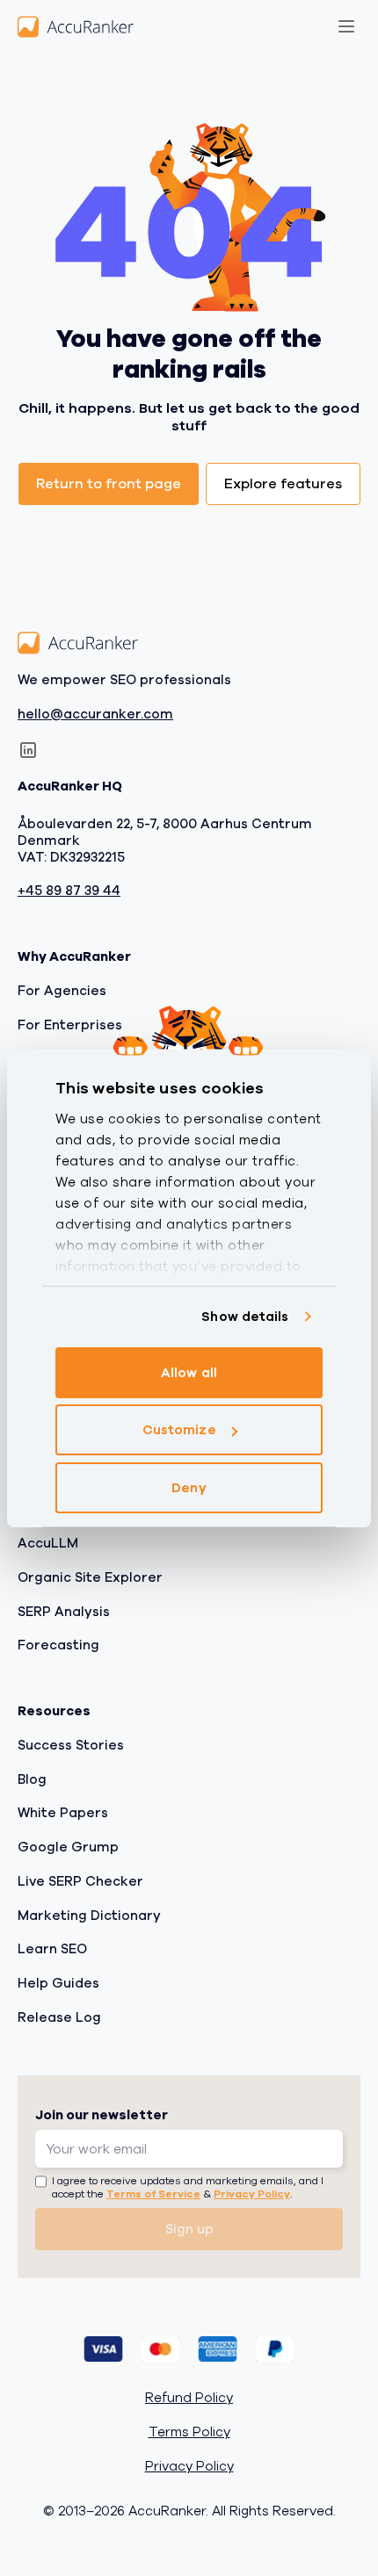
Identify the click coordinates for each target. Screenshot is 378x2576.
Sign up (189, 2229)
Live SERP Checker (80, 1881)
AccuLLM (48, 1544)
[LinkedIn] (28, 751)
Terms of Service (153, 2195)
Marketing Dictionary (89, 1916)
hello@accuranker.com (95, 714)
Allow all (189, 1373)
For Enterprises (70, 1025)
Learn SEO (52, 1950)
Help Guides (58, 1984)
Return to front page (109, 484)
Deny (189, 1488)
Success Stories (71, 1745)
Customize (179, 1430)
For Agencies (62, 991)
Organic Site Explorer (90, 1577)
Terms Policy (189, 2433)
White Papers (63, 1814)
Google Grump (68, 1848)
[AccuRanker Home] (76, 26)
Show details (245, 1317)
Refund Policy (189, 2399)
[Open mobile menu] (346, 26)
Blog (32, 1779)
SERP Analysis (64, 1612)
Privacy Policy (252, 2195)
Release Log (59, 2017)
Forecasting (58, 1646)
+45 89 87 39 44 (69, 892)
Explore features (283, 484)
